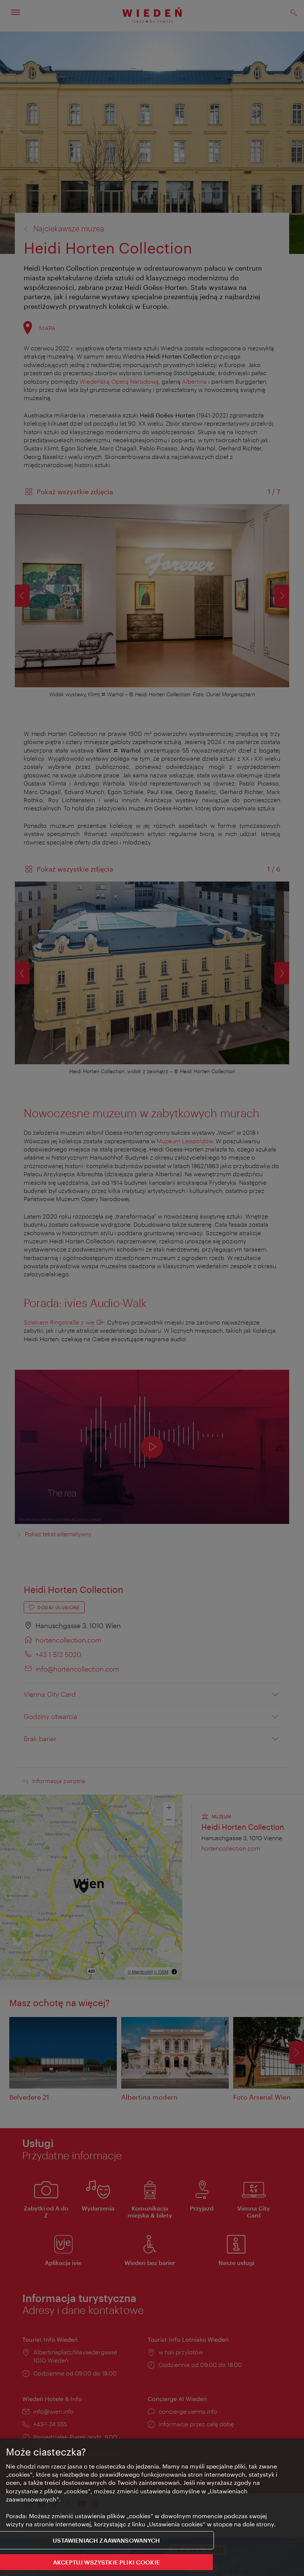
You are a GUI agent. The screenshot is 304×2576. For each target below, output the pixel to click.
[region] (152, 2507)
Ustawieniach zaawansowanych (106, 2540)
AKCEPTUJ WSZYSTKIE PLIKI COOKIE (106, 2562)
